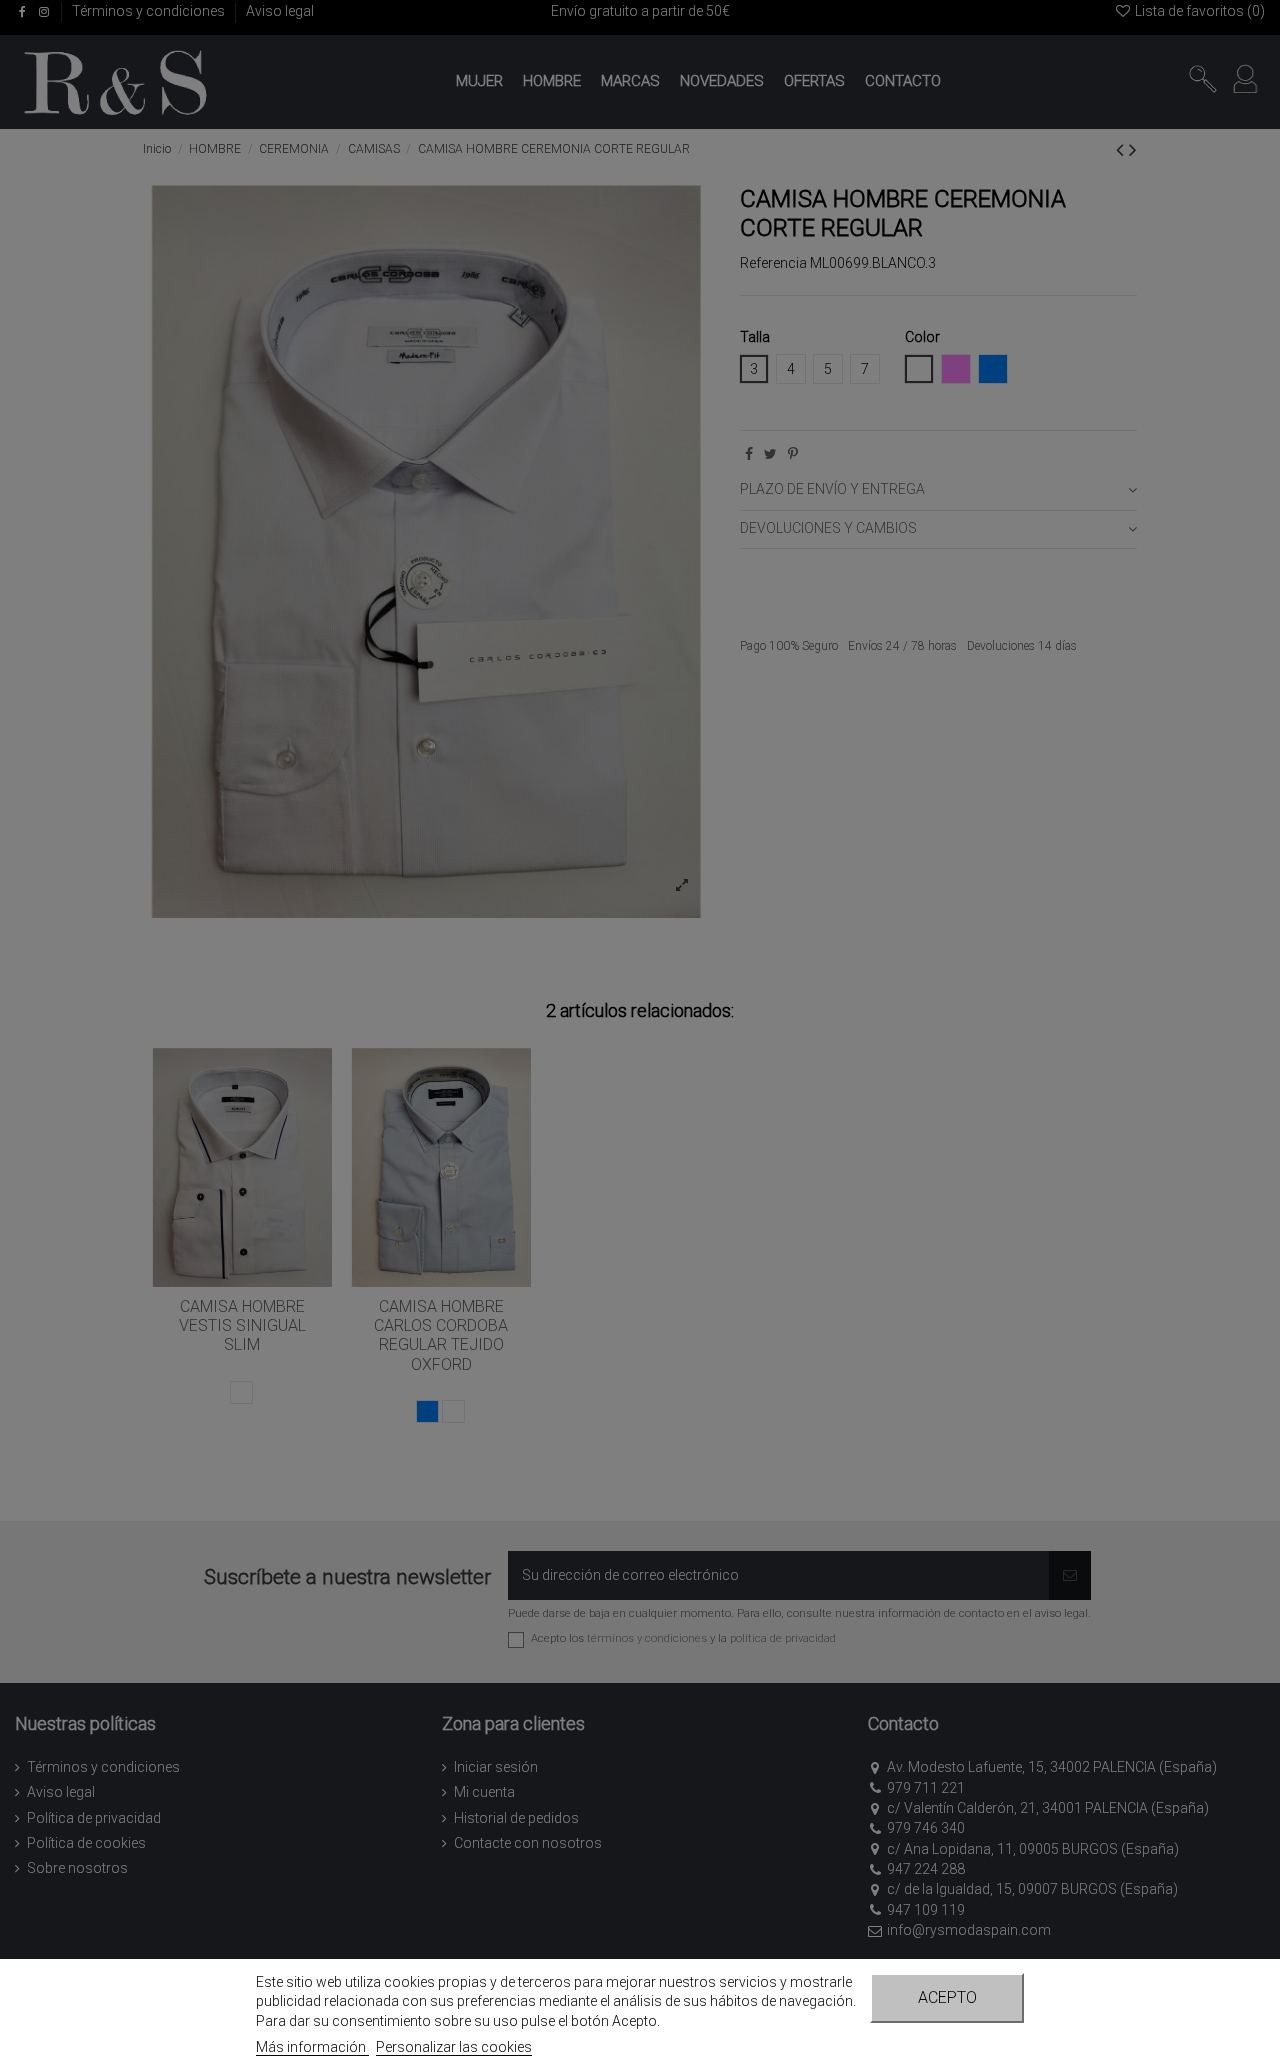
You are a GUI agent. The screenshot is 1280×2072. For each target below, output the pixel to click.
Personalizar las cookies (454, 2047)
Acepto (947, 1997)
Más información (312, 2047)
